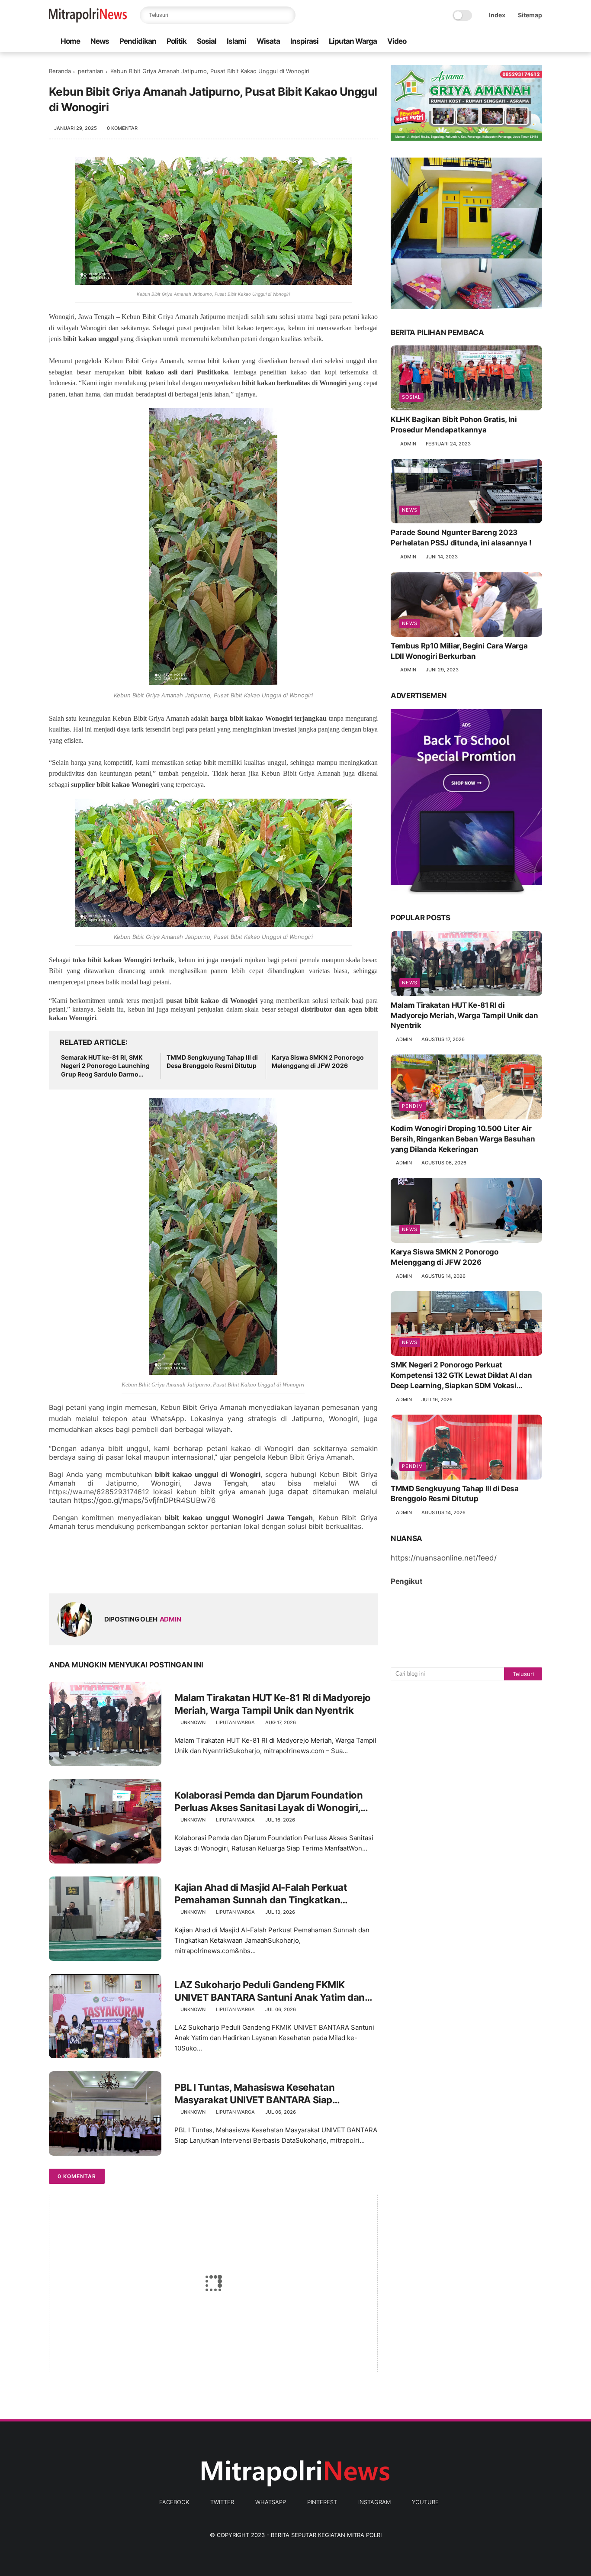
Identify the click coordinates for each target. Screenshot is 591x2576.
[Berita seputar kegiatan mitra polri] (88, 20)
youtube (425, 2502)
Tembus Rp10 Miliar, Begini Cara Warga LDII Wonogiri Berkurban (459, 651)
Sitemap (530, 15)
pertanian (91, 71)
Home (70, 41)
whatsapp (271, 2502)
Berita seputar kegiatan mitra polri (326, 2535)
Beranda (60, 71)
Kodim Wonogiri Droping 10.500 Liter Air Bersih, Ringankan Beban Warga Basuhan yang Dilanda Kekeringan (463, 1139)
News (100, 41)
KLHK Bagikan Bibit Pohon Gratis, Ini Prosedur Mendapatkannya (454, 425)
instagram (374, 2502)
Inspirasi (304, 41)
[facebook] (468, 41)
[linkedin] (126, 1573)
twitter (222, 2502)
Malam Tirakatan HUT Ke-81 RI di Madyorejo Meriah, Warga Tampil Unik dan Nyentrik (273, 1704)
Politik (177, 41)
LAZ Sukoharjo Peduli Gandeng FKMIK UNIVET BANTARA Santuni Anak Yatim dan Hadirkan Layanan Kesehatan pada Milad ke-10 (274, 1991)
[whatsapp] (496, 41)
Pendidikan (138, 41)
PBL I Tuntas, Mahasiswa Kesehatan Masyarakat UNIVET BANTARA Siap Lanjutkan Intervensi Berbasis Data (254, 2094)
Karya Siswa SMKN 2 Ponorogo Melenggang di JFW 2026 (318, 1062)
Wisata (268, 41)
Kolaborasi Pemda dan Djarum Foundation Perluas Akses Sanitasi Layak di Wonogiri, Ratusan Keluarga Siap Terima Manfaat (268, 1802)
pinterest (322, 2502)
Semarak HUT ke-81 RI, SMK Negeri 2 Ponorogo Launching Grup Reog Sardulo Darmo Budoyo (105, 1066)
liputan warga (235, 1722)
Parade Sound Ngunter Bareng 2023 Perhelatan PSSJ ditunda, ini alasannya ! (461, 538)
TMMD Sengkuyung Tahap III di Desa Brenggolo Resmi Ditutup (212, 1062)
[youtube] (537, 41)
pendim (413, 1106)
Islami (236, 41)
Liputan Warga (353, 41)
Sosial (207, 41)
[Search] (287, 15)
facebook (174, 2502)
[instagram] (524, 41)
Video (397, 41)
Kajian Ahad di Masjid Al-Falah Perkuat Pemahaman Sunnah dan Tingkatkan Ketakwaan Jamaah (261, 1894)
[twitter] (482, 41)
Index (497, 15)
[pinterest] (510, 41)
